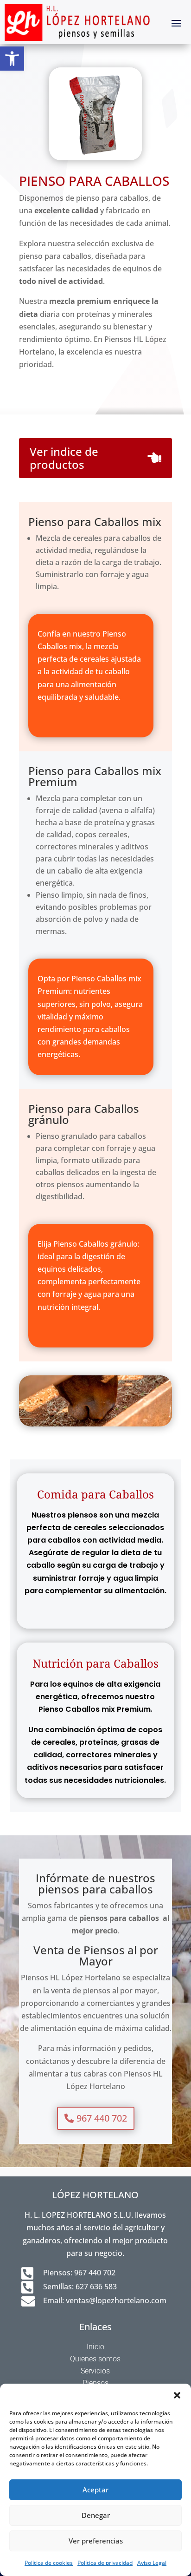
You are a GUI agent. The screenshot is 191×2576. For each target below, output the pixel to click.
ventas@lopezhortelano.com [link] (116, 2300)
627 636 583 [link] (96, 2287)
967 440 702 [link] (95, 2273)
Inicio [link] (95, 2347)
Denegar (96, 2515)
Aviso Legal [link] (152, 2563)
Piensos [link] (95, 2383)
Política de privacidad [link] (105, 2563)
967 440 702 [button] (102, 2118)
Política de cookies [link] (49, 2563)
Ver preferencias (96, 2541)
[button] (177, 2395)
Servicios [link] (95, 2371)
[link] (12, 59)
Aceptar (95, 2490)
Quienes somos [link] (95, 2359)
